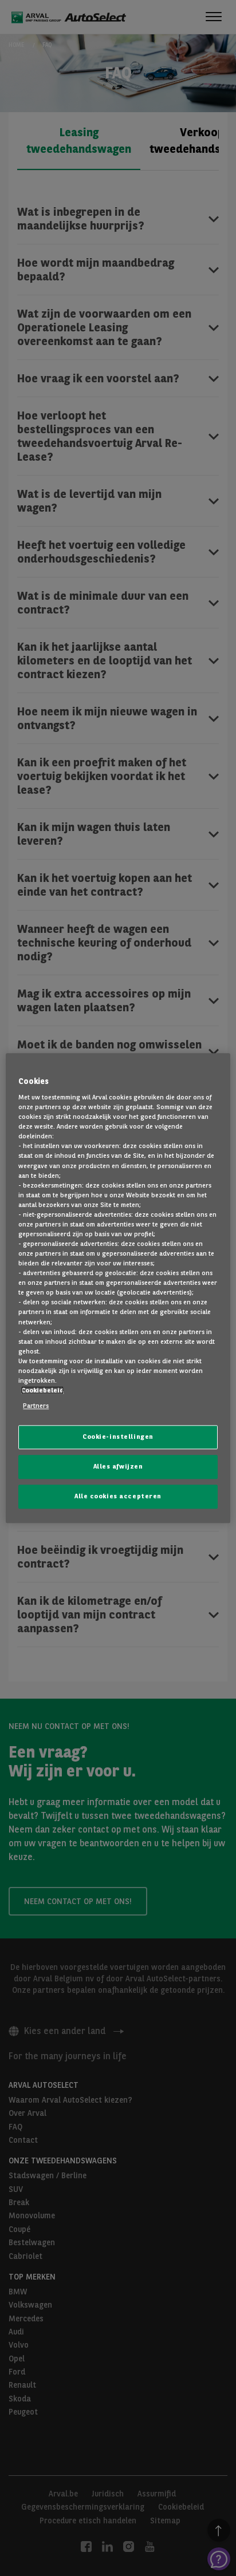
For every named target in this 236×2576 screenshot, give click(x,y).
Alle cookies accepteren (118, 1496)
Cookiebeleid (42, 1390)
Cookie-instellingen (118, 1437)
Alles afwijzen (118, 1466)
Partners (36, 1406)
